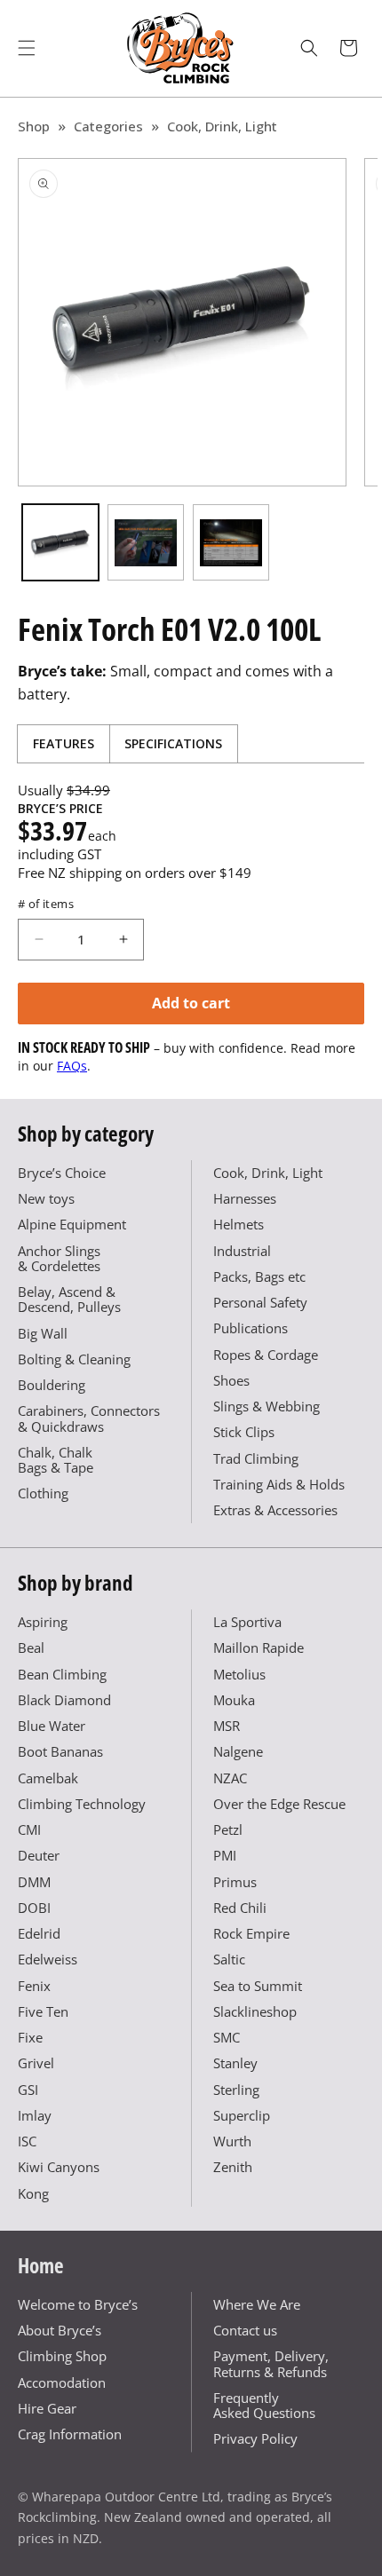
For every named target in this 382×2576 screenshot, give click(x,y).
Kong (33, 2193)
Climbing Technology (82, 1804)
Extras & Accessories (275, 1510)
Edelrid (39, 1933)
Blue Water (52, 1726)
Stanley (235, 2063)
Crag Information (70, 2434)
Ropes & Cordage (266, 1355)
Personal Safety (260, 1302)
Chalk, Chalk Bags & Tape (56, 1460)
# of (46, 904)
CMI (29, 1829)
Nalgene (238, 1751)
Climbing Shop (62, 2356)
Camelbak (48, 1778)
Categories (108, 126)
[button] (27, 48)
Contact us (245, 2330)
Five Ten (43, 2011)
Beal (31, 1648)
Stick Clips (244, 1432)
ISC (27, 2141)
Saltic (229, 1959)
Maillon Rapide (259, 1648)
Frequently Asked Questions (264, 2405)
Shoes (231, 1380)
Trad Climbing (256, 1458)
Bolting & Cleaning (74, 1359)
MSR (227, 1726)
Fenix (34, 1986)
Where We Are (257, 2304)
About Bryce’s (60, 2330)
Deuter (39, 1855)
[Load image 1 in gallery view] (60, 542)
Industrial (242, 1251)
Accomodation (62, 2382)
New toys (46, 1198)
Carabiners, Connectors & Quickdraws (89, 1418)
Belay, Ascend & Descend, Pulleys (69, 1299)
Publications (251, 1328)
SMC (227, 2037)
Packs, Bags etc (259, 1276)
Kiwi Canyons (59, 2167)
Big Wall (43, 1333)
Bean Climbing (62, 1674)
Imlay (35, 2115)
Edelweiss (48, 1959)
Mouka (234, 1700)
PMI (225, 1855)
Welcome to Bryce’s (78, 2304)
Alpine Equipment (72, 1224)
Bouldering (52, 1385)
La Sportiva (247, 1622)
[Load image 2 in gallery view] (146, 542)
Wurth (232, 2141)
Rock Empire (251, 1933)
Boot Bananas (60, 1751)
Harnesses (245, 1198)
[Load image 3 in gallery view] (231, 542)
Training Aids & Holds (279, 1484)
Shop (34, 126)
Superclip (242, 2115)
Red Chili (240, 1908)
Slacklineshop (255, 2011)
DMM (34, 1882)
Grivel (36, 2063)
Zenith (233, 2167)
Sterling (236, 2090)
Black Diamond (64, 1700)
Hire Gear (47, 2408)
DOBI (34, 1908)
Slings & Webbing (267, 1406)
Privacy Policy (255, 2438)
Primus (235, 1882)
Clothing (43, 1493)
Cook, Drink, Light (222, 126)
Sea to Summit (258, 1986)
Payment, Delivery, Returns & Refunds (271, 2363)
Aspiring (43, 1622)
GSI (28, 2090)
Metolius (239, 1674)
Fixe (30, 2037)
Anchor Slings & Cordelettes (59, 1258)
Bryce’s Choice (62, 1173)
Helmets (239, 1224)
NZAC (230, 1778)
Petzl (228, 1829)
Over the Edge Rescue (279, 1804)
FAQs (72, 1066)
